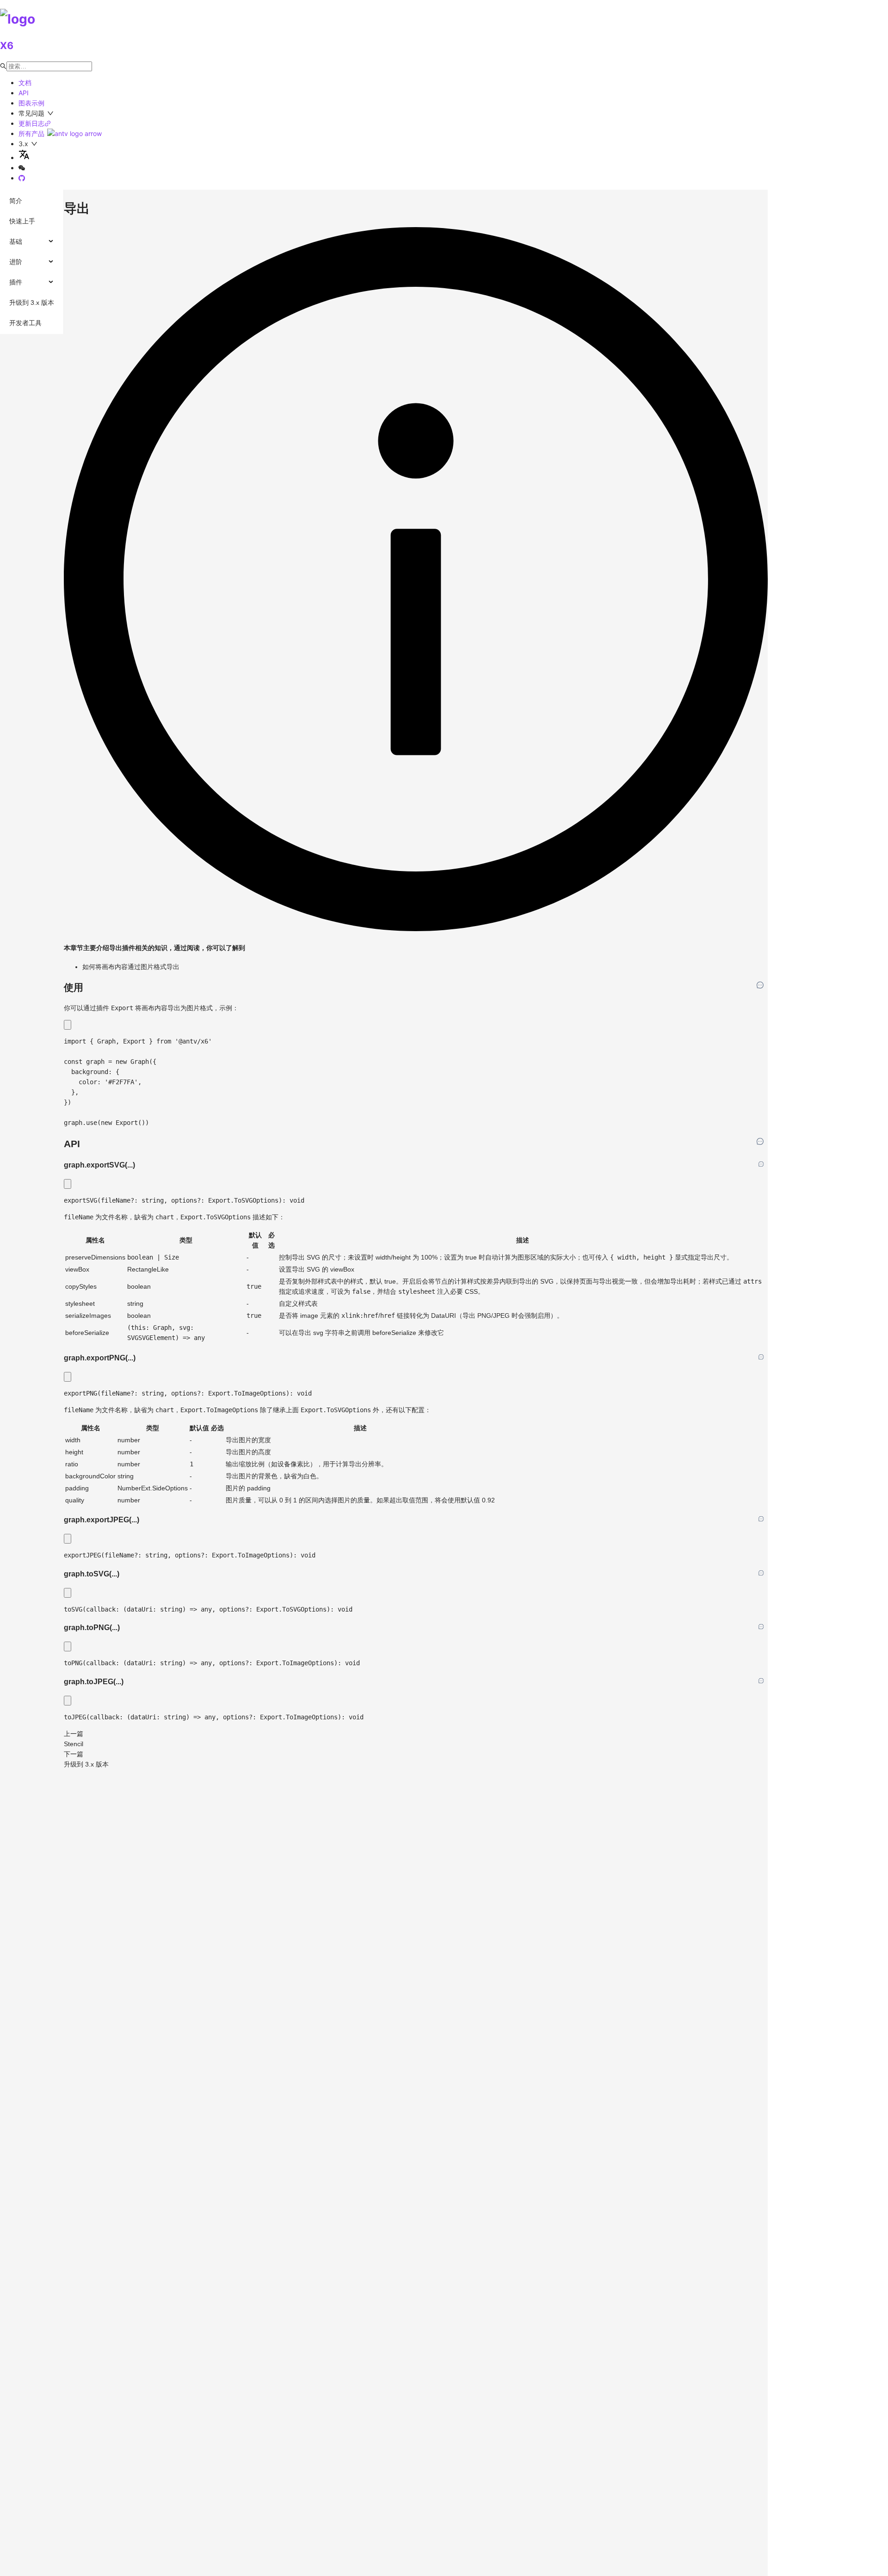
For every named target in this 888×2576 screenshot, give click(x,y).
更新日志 (31, 123)
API (24, 93)
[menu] (32, 262)
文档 (25, 83)
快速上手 (22, 221)
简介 (16, 201)
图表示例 (31, 103)
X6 (7, 46)
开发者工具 (25, 323)
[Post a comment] (760, 985)
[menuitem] (32, 201)
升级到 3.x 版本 (32, 303)
